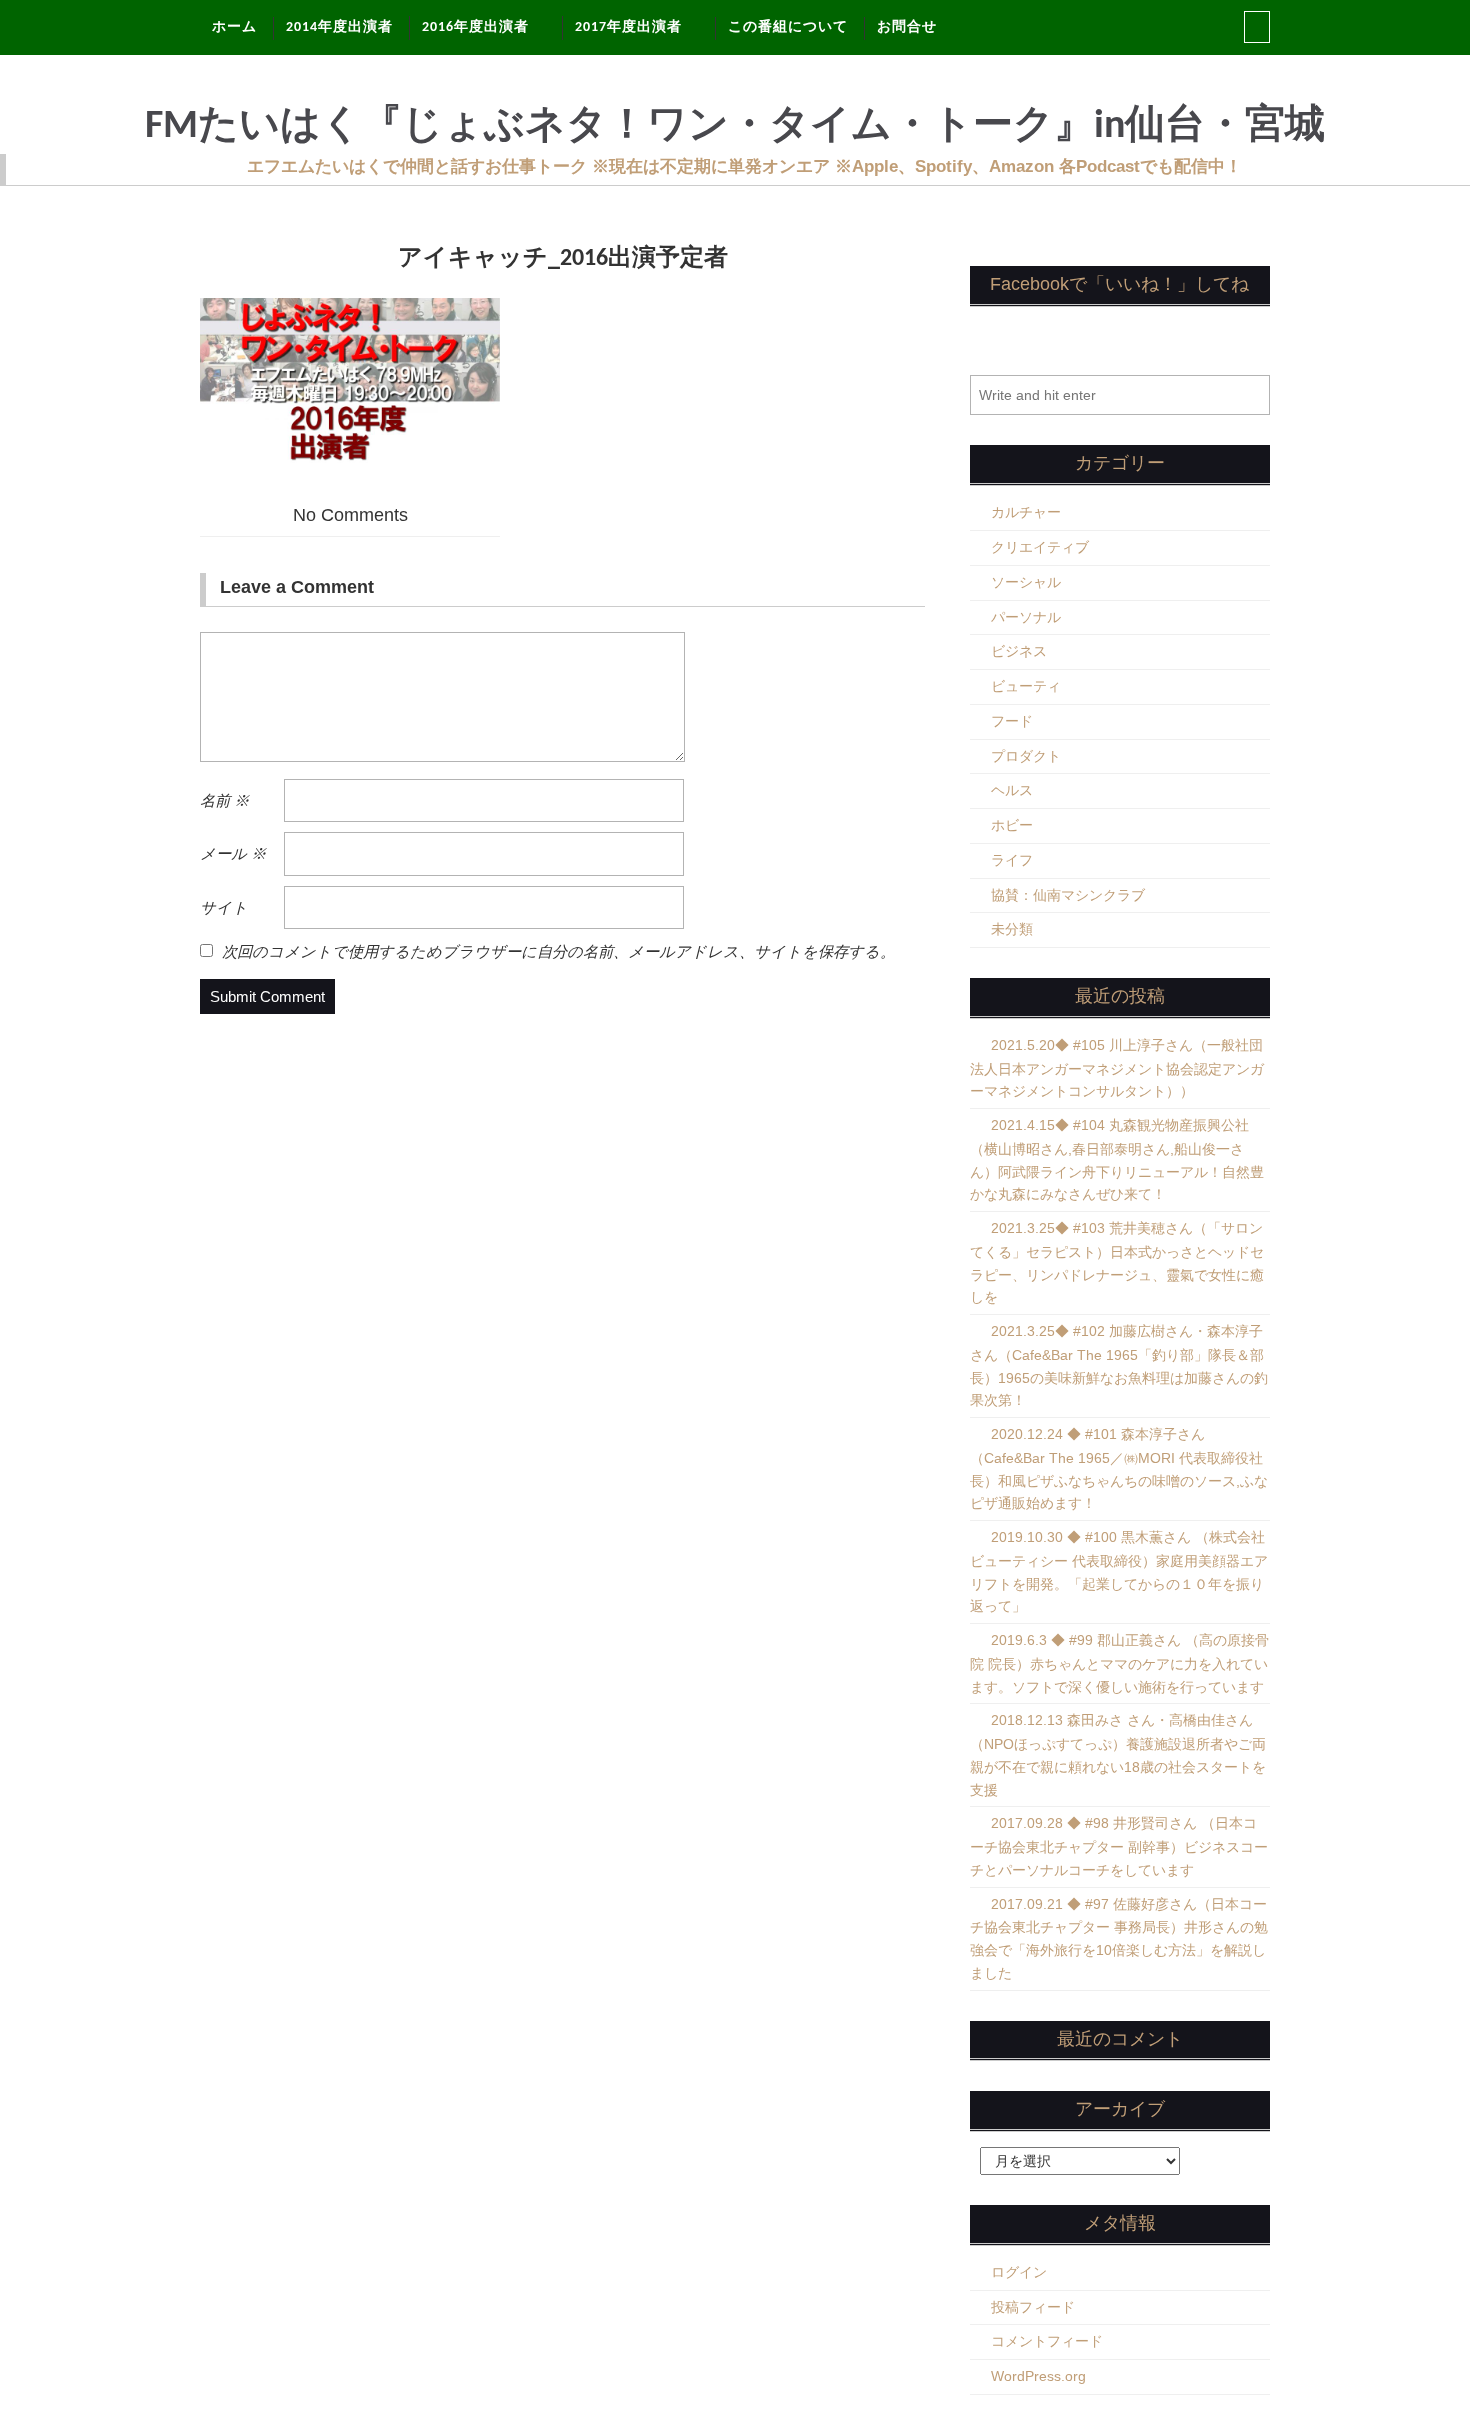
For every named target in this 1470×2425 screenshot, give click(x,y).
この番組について (788, 27)
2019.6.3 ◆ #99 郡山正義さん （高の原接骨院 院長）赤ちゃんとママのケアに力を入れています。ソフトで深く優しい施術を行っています (1119, 1663)
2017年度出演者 (628, 27)
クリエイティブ (1040, 547)
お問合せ (907, 27)
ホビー (1012, 825)
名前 (224, 800)
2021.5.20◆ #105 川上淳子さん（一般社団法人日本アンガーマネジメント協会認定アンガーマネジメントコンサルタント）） (1117, 1068)
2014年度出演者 (339, 27)
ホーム (234, 27)
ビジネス (1019, 651)
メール (233, 853)
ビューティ (1026, 686)
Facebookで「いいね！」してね (1119, 284)
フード (1012, 721)
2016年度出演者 (475, 27)
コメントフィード (1047, 2341)
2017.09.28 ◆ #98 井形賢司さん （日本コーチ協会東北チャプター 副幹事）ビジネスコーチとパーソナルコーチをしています (1119, 1846)
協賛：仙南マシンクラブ (1068, 895)
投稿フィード (1033, 2307)
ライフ (1012, 860)
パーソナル (1026, 617)
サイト (224, 907)
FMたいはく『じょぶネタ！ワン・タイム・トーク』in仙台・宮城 (735, 127)
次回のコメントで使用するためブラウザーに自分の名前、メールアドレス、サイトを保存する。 (558, 951)
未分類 (1012, 929)
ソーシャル (1026, 582)
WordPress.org (1038, 2376)
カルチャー (1026, 512)
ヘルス (1012, 790)
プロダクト (1026, 756)
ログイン (1019, 2272)
